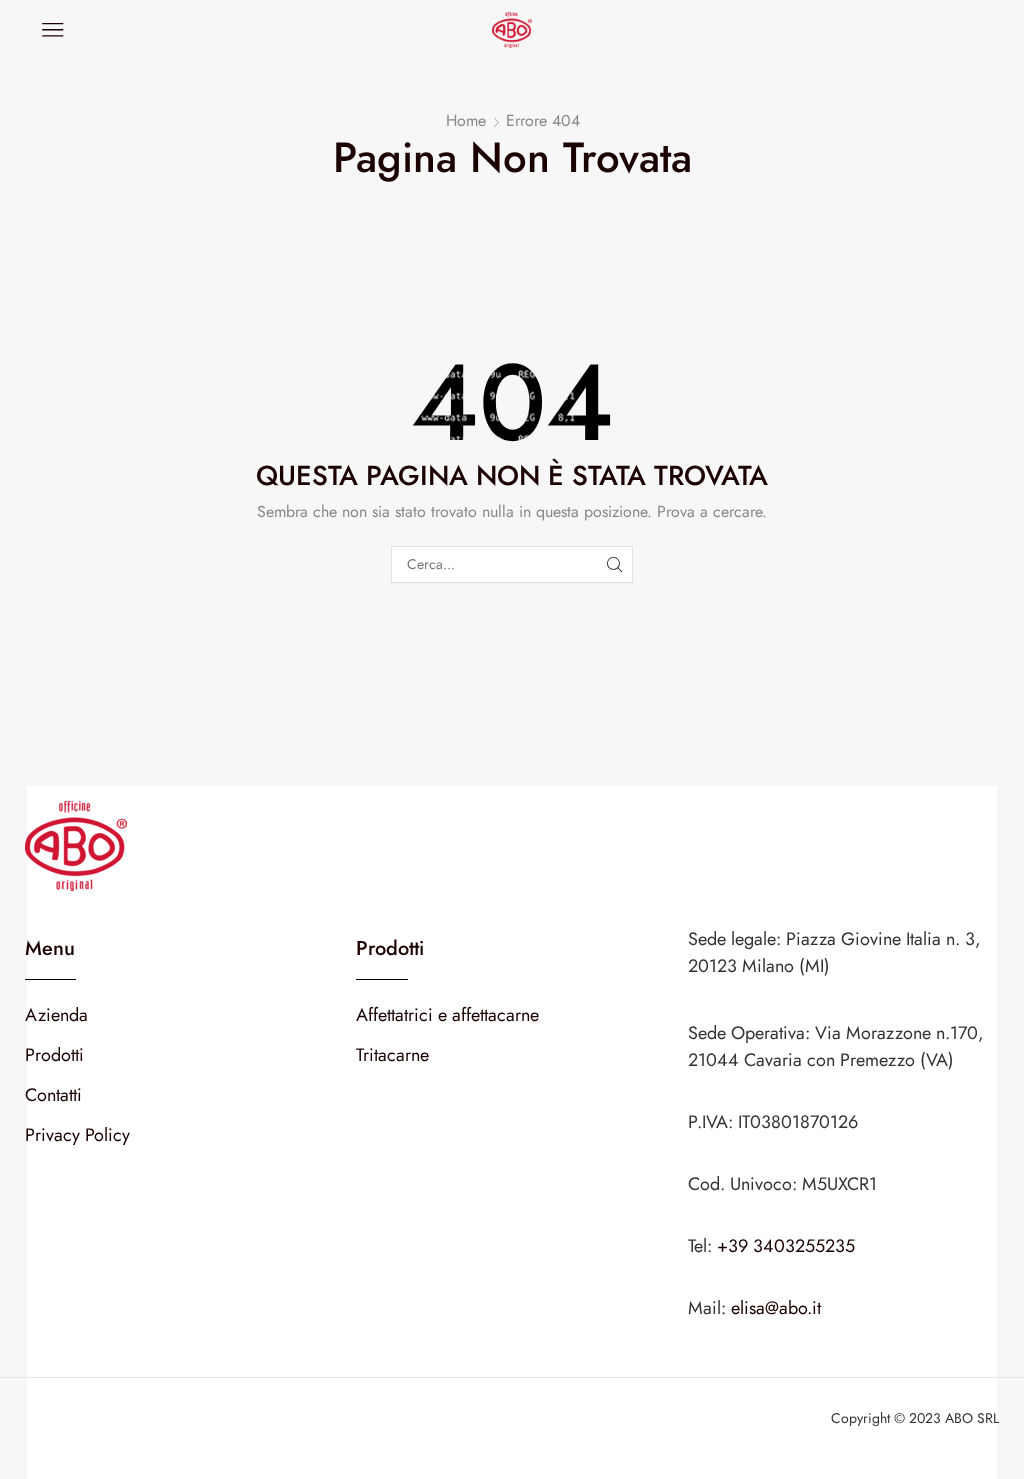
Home (466, 121)
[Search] (614, 564)
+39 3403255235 (786, 1246)
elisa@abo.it (776, 1308)
